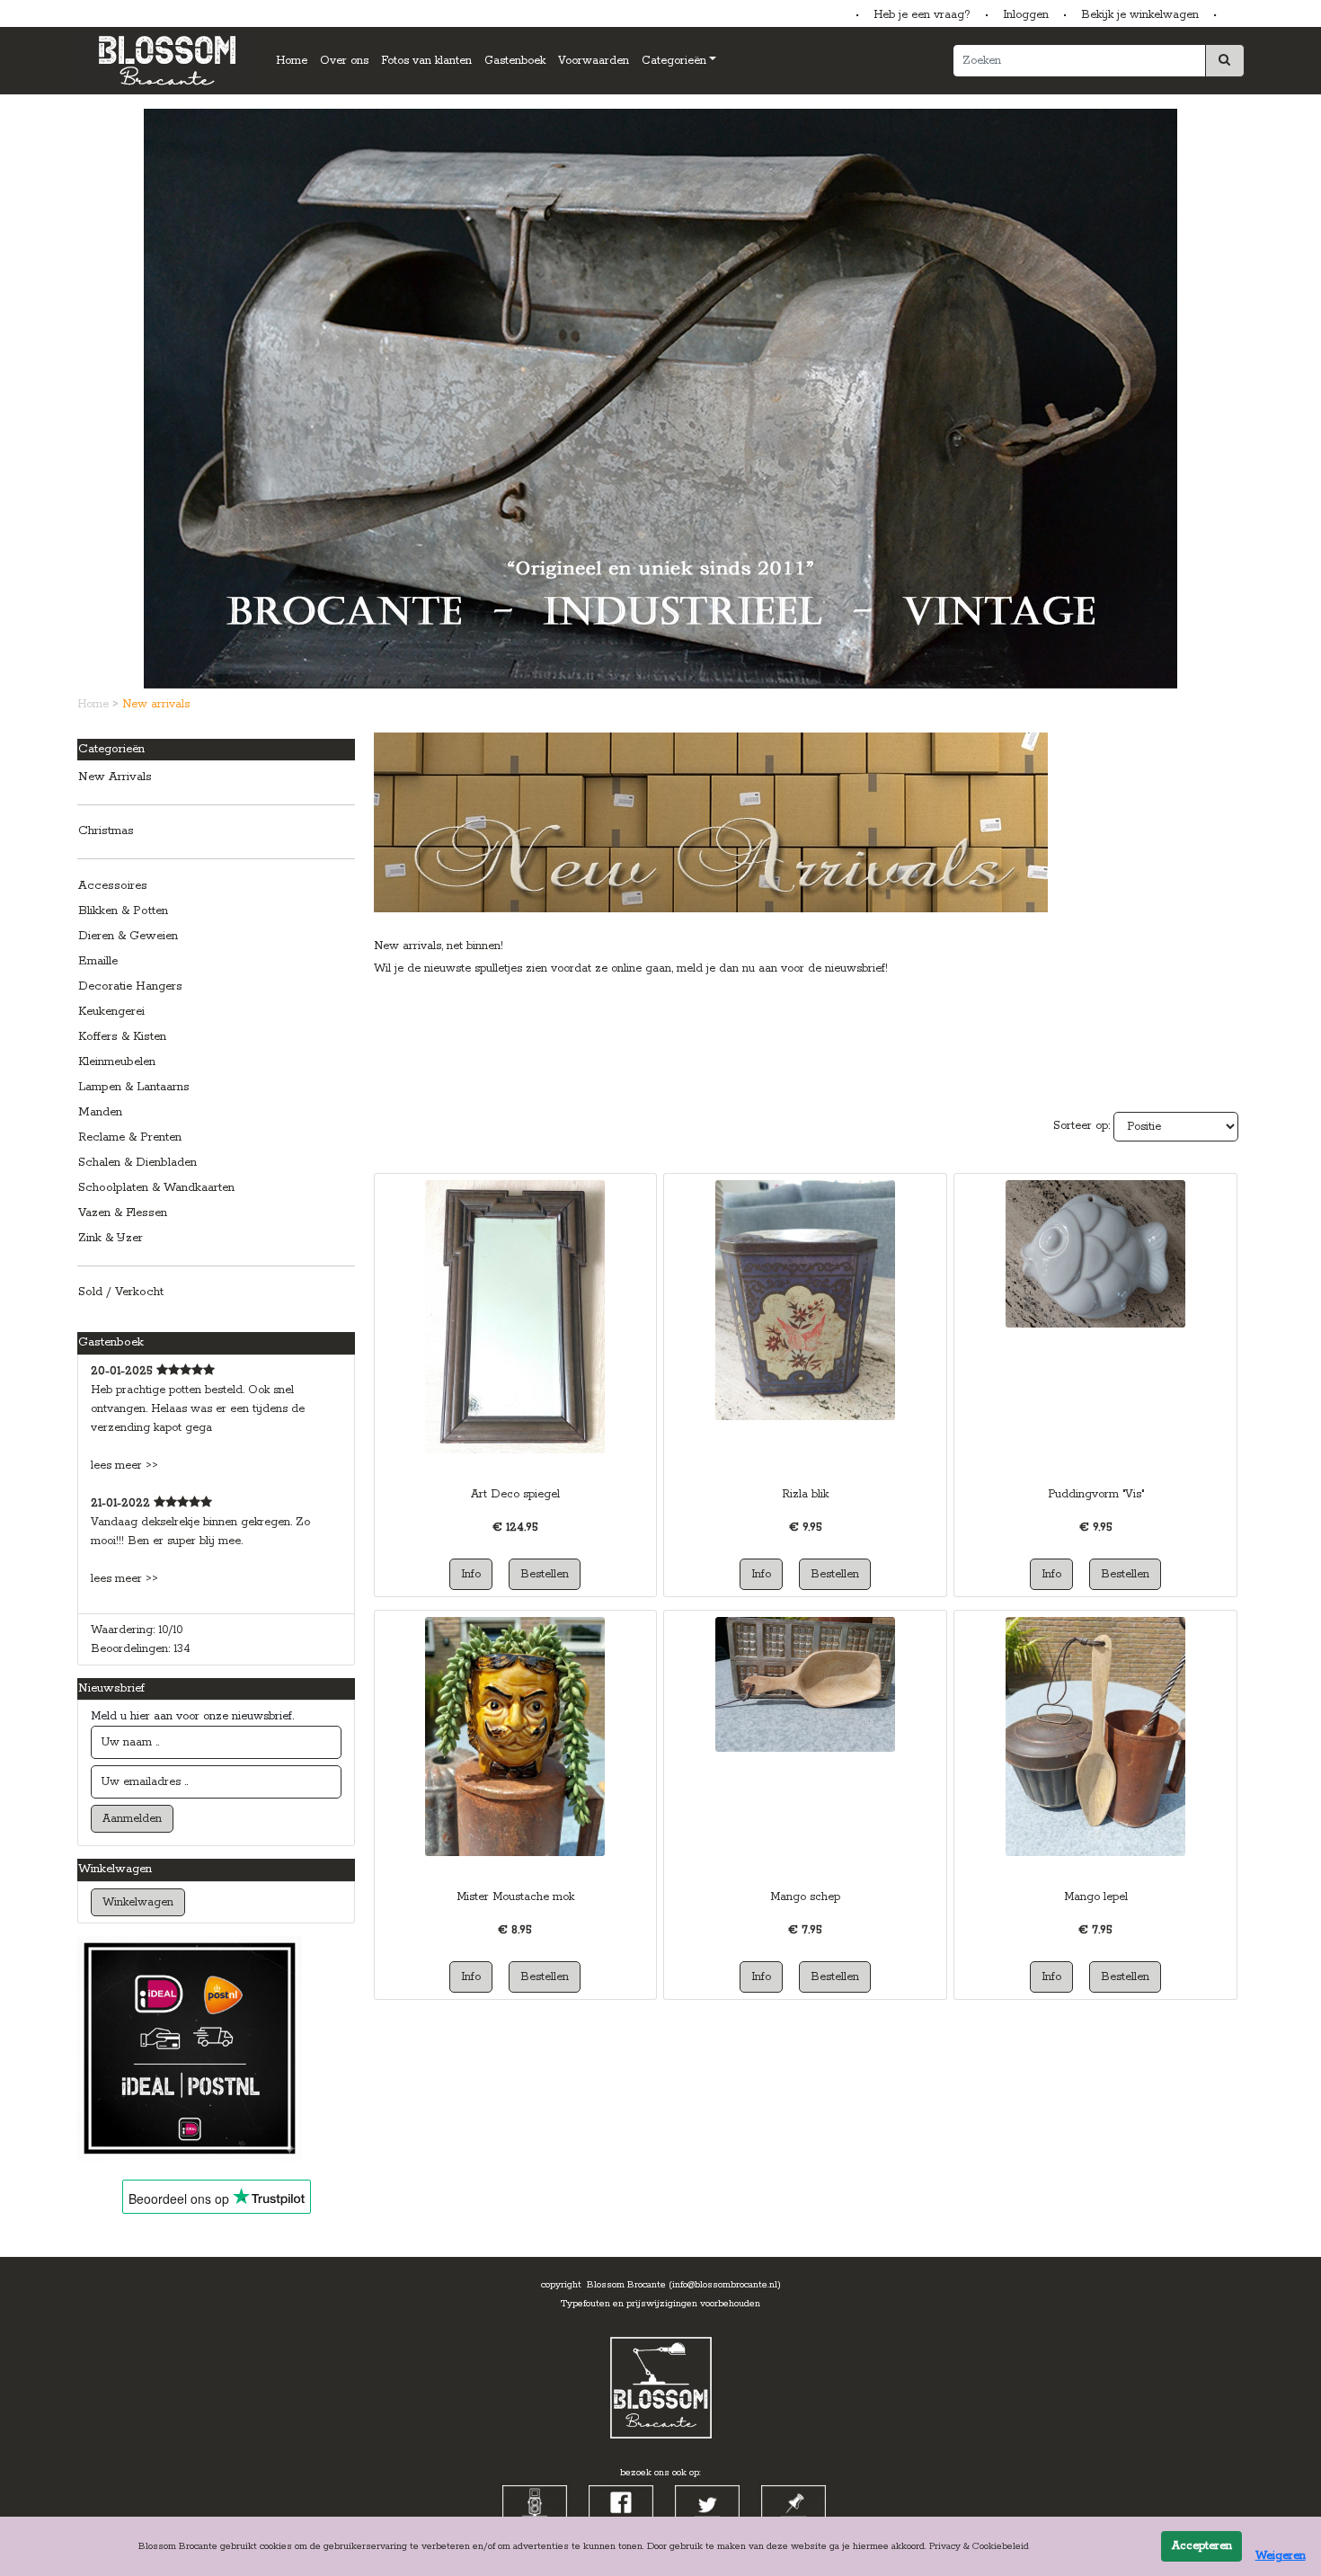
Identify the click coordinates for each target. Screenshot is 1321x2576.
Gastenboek (515, 61)
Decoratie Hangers (130, 986)
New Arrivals (115, 777)
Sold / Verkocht (121, 1292)
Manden (100, 1112)
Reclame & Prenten (130, 1137)
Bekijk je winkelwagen (1140, 15)
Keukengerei (111, 1012)
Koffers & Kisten (122, 1037)
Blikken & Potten (123, 911)
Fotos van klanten (426, 61)
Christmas (106, 831)
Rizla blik (805, 1494)
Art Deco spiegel (515, 1494)
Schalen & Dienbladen (137, 1163)
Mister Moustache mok (515, 1897)
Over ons (344, 61)
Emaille (98, 961)
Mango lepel (1096, 1897)
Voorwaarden (594, 61)
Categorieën (674, 61)
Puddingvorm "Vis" (1096, 1494)
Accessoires (113, 886)
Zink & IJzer (111, 1238)
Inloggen (1026, 15)
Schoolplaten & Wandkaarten (156, 1188)
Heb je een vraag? (922, 15)
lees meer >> (124, 1466)
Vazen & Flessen (123, 1213)
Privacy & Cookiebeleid (979, 2546)
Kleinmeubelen (117, 1062)
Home (292, 61)
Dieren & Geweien (128, 936)
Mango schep (805, 1897)
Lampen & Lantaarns (134, 1087)
